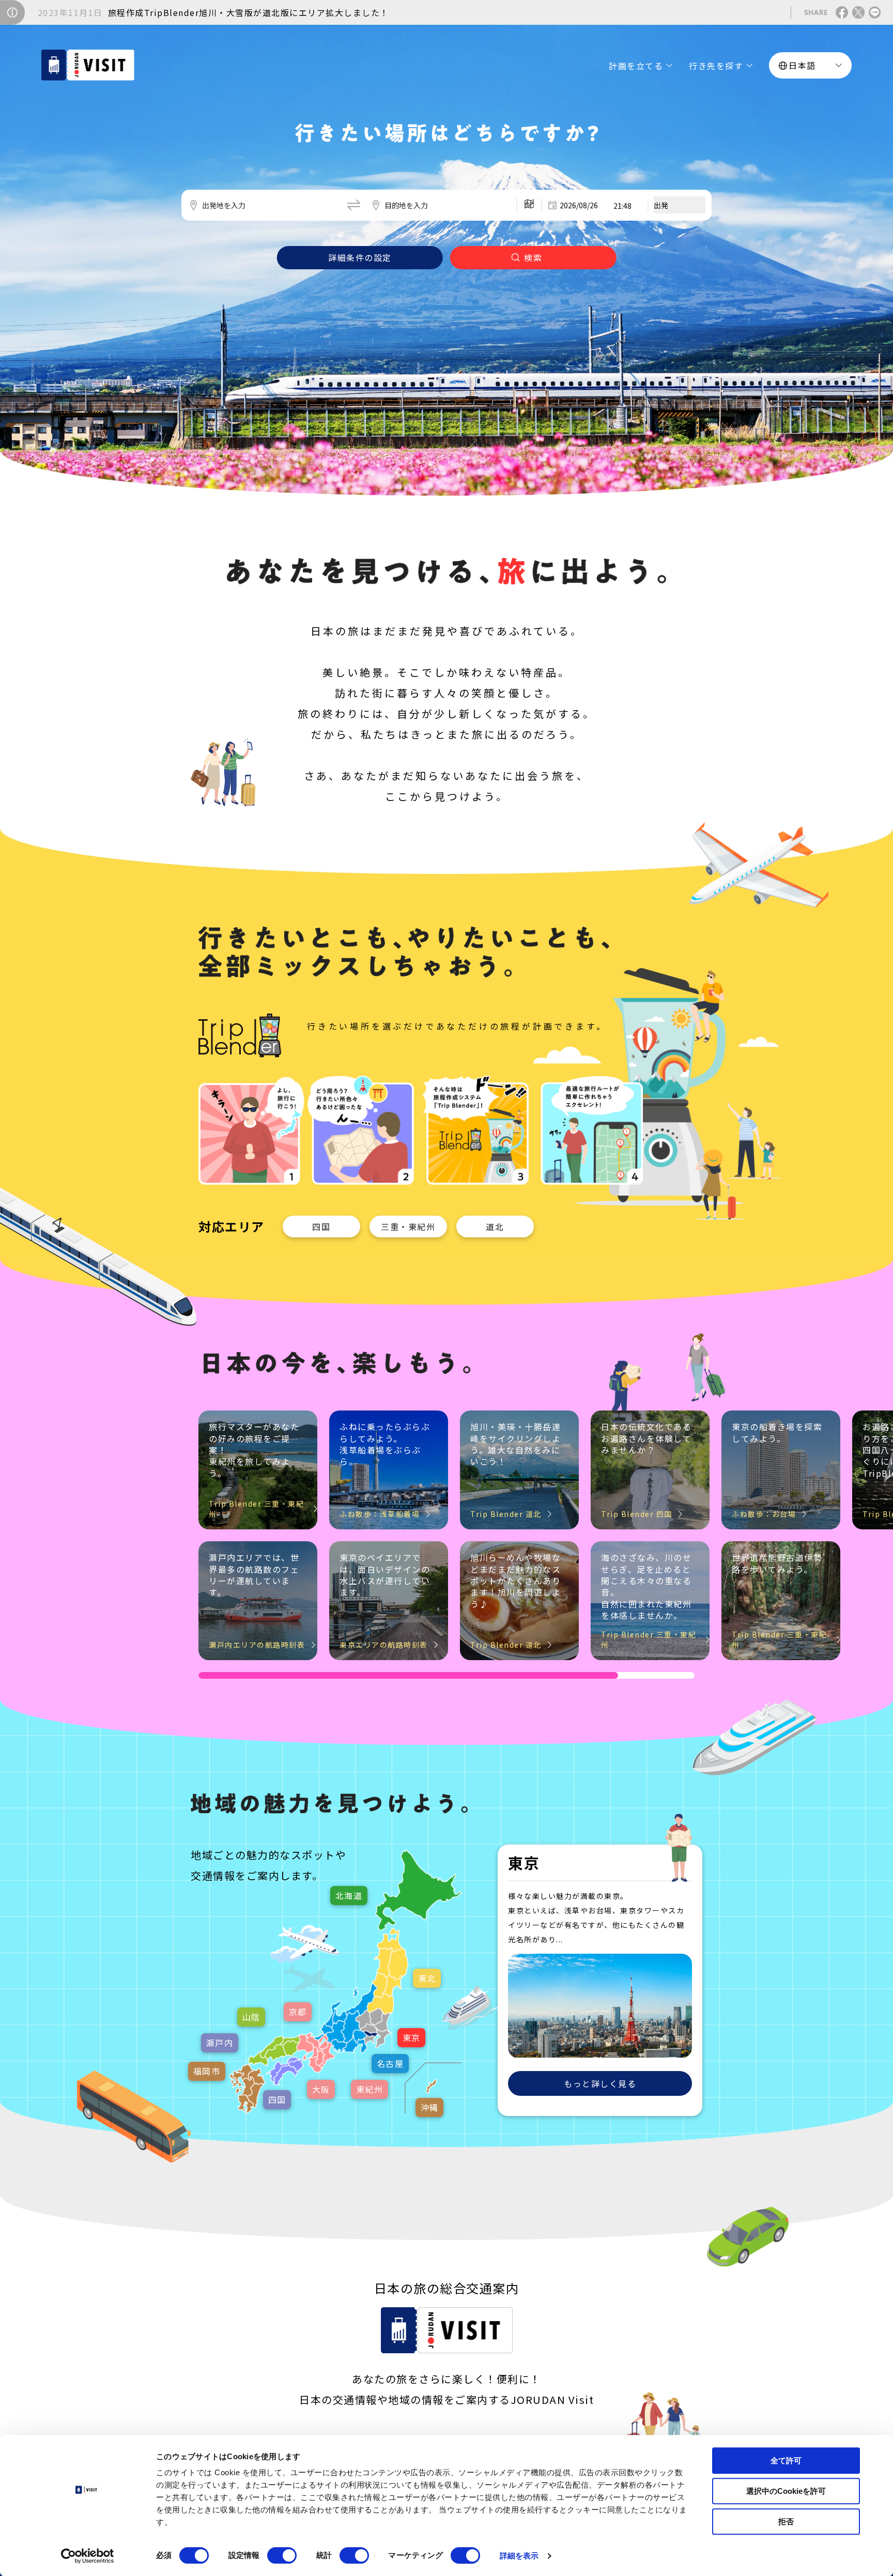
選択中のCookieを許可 (786, 2491)
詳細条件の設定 (360, 257)
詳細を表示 (519, 2556)
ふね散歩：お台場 (764, 1514)
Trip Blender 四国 (637, 1514)
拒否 (786, 2521)
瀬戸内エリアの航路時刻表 (257, 1645)
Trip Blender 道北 (506, 1514)
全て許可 (786, 2460)
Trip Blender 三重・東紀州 (256, 1509)
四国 (321, 1226)
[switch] (282, 2555)
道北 (495, 1226)
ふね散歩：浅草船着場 (380, 1514)
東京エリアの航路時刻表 (384, 1645)
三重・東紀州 (408, 1226)
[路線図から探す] (529, 205)
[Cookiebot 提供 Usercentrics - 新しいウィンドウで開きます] (88, 2556)
